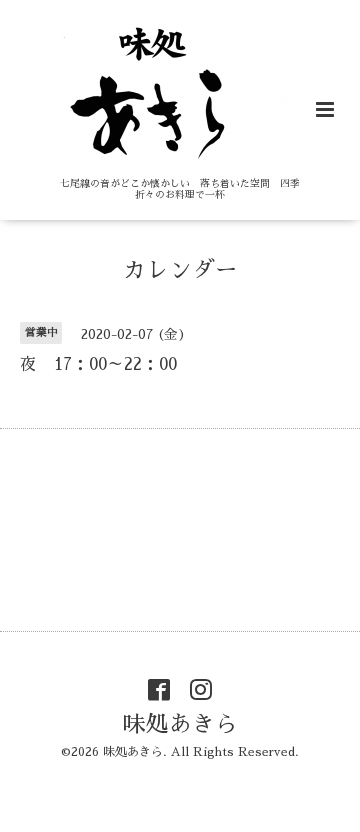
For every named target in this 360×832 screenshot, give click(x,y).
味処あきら (180, 724)
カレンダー (180, 270)
